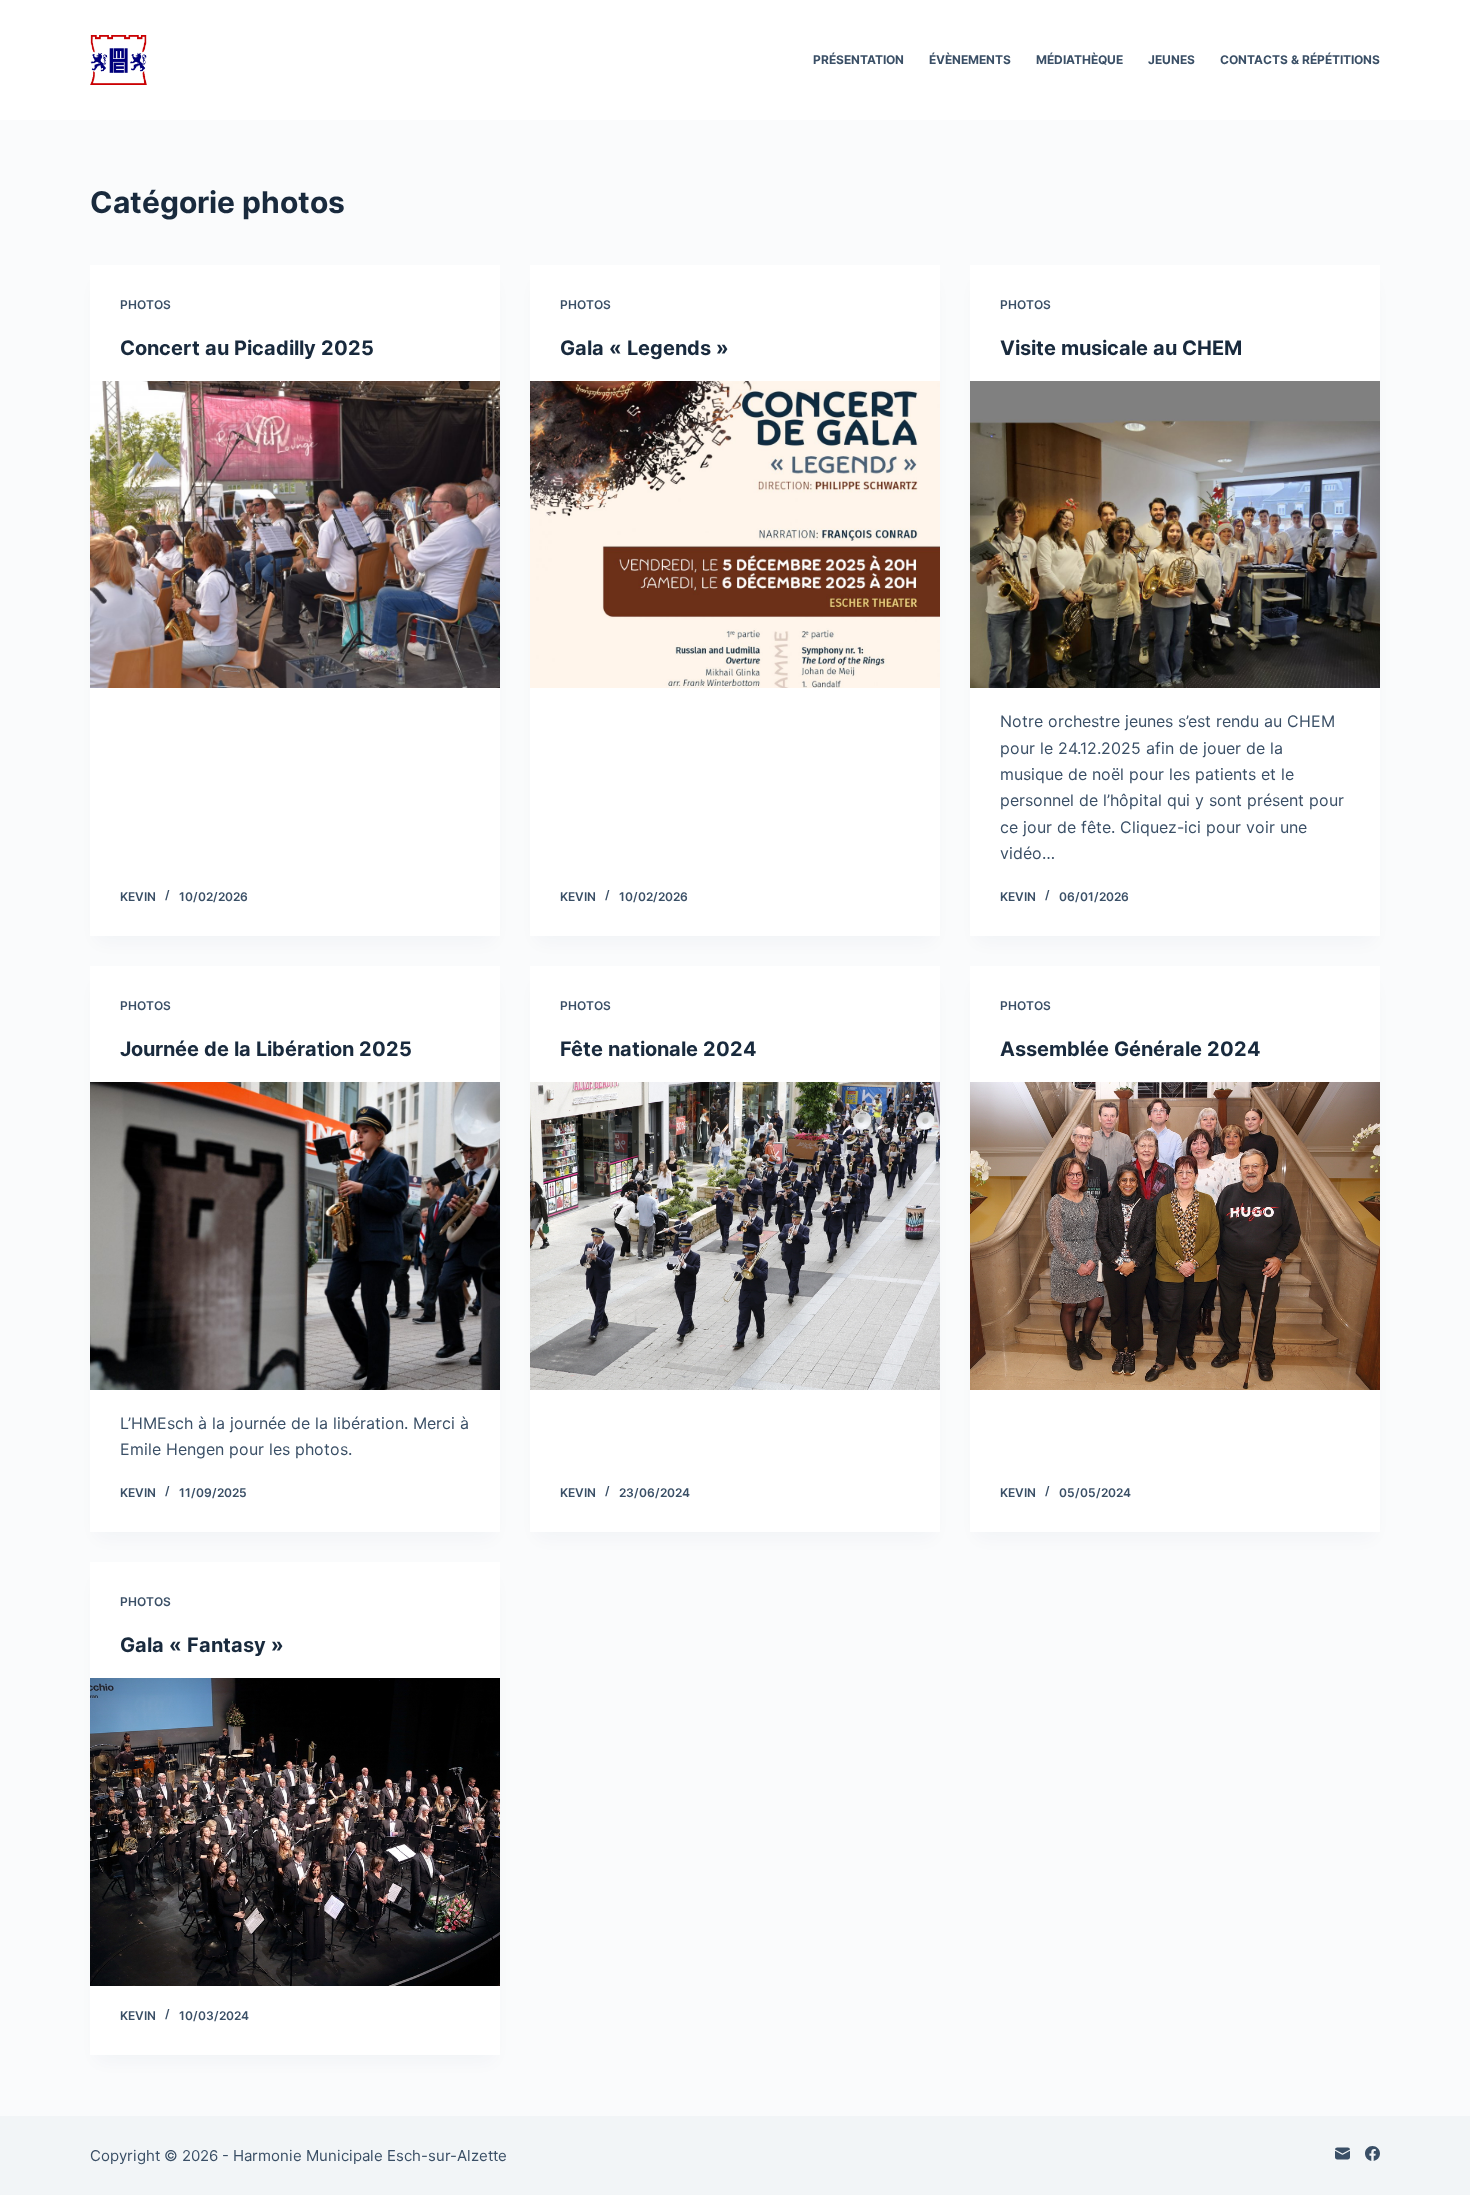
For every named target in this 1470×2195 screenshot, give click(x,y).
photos (145, 304)
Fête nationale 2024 (658, 1049)
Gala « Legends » (644, 348)
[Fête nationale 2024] (735, 1236)
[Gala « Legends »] (735, 535)
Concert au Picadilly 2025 (247, 348)
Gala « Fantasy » (202, 1645)
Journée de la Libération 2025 (266, 1049)
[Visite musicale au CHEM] (1175, 535)
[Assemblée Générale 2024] (1175, 1236)
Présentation (858, 59)
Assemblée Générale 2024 (1130, 1049)
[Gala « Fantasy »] (295, 1832)
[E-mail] (1342, 2153)
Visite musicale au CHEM (1121, 348)
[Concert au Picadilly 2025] (295, 535)
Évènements (970, 59)
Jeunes (1171, 59)
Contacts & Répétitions (1300, 59)
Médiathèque (1079, 59)
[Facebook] (1372, 2153)
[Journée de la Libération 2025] (295, 1236)
